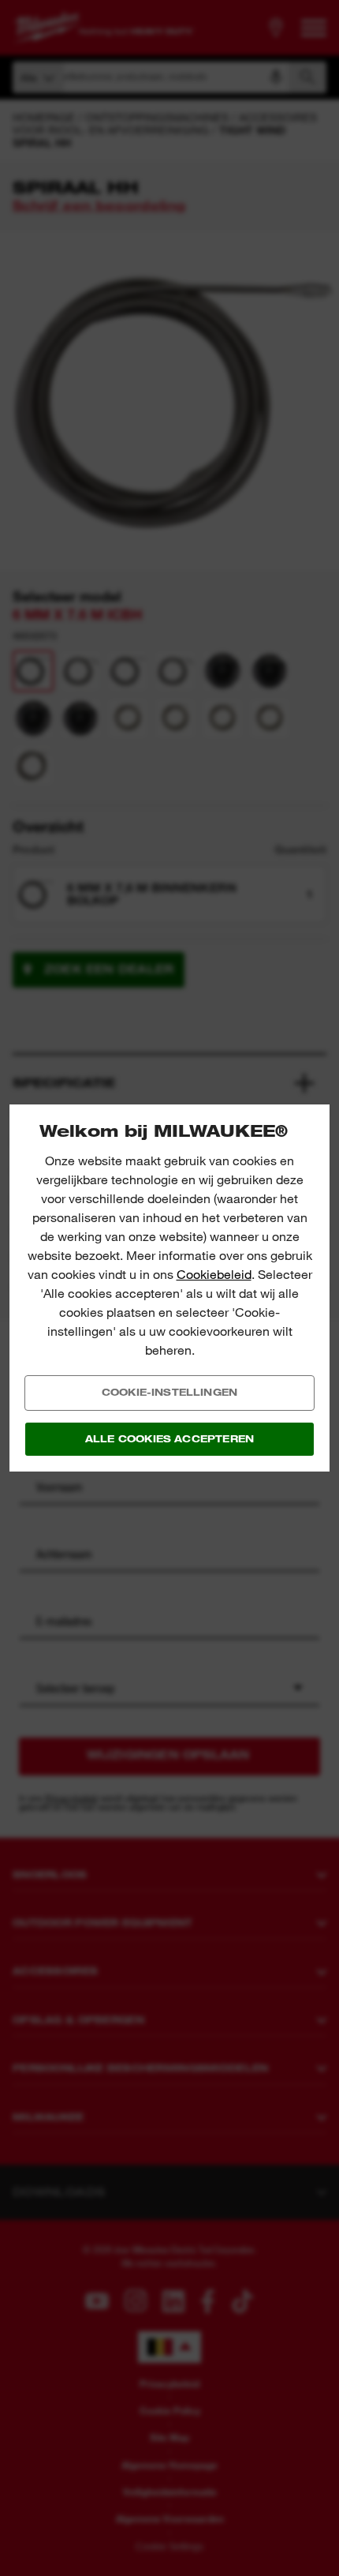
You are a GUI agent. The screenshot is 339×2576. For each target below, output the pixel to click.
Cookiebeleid (214, 1275)
